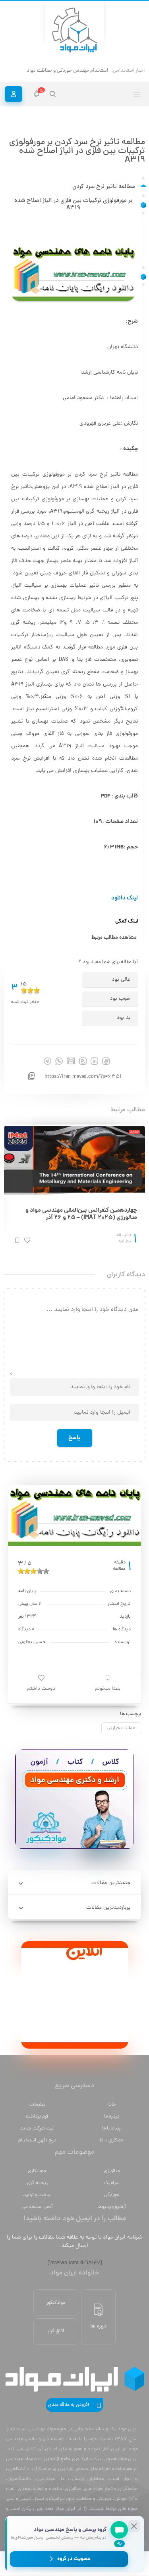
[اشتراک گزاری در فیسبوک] (106, 1061)
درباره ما (112, 2117)
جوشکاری (37, 2171)
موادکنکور (56, 2303)
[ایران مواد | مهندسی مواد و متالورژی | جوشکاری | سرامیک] (75, 30)
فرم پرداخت (37, 2117)
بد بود (123, 1018)
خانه (112, 2105)
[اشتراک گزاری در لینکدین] (94, 1061)
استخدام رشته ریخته (87, 71)
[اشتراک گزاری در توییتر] (83, 1061)
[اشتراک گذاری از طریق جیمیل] (71, 1061)
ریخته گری (37, 2183)
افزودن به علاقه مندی (69, 2405)
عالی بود (121, 980)
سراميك (112, 2183)
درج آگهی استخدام (37, 2140)
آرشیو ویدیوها (112, 2207)
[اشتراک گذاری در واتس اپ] (59, 1061)
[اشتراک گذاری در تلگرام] (47, 1061)
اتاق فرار (56, 2331)
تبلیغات (37, 2105)
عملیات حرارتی (121, 1728)
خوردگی (112, 2195)
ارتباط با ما (112, 2128)
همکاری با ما (112, 2140)
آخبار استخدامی (37, 2207)
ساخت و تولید (37, 2195)
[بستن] (134, 2526)
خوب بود (120, 999)
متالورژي (112, 2171)
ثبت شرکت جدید (37, 2128)
